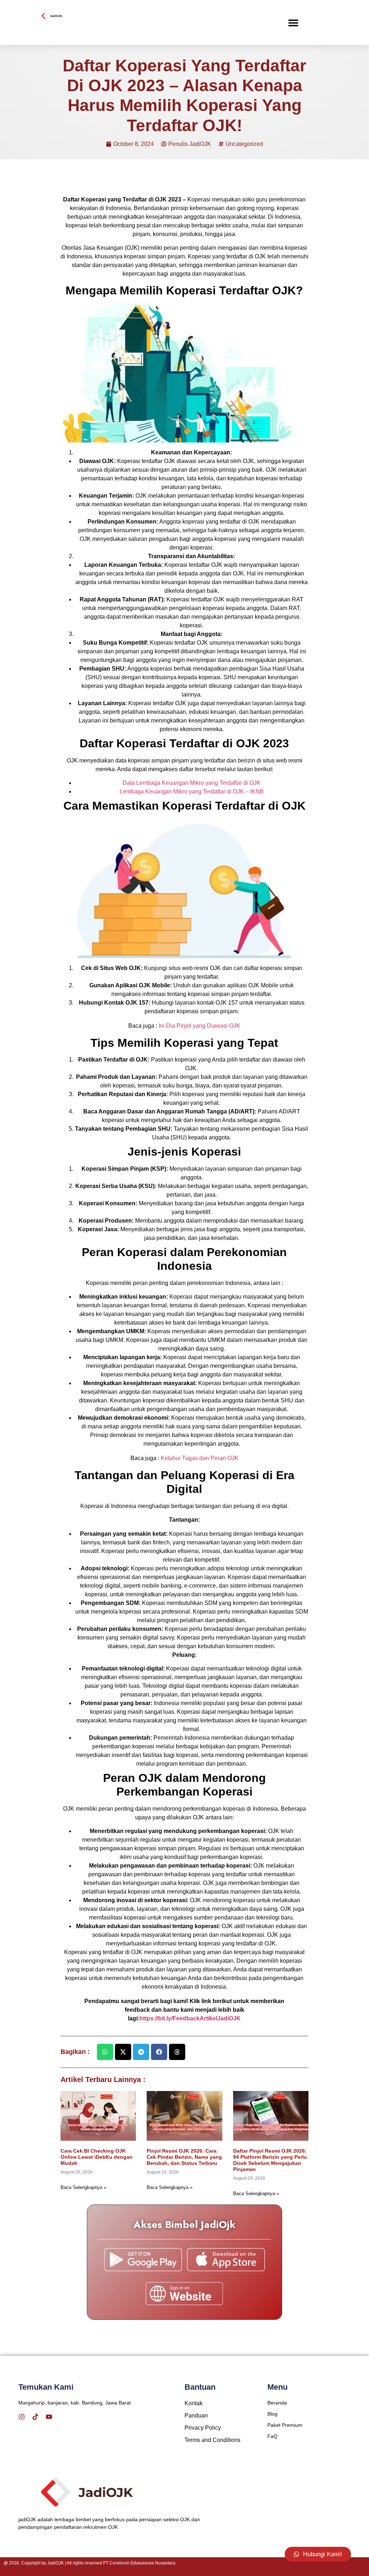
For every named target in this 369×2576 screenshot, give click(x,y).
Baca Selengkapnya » (83, 2187)
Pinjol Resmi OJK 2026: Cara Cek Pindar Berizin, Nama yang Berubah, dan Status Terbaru (184, 2157)
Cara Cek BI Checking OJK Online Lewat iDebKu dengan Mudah (97, 2157)
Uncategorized (244, 144)
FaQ (272, 2436)
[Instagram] (22, 2417)
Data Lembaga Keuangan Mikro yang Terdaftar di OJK (192, 783)
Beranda (277, 2403)
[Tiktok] (35, 2417)
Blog (272, 2414)
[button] (293, 23)
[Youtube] (49, 2417)
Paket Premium (285, 2425)
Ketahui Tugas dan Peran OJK (200, 1458)
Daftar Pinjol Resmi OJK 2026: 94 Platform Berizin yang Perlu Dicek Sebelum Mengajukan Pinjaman (270, 2160)
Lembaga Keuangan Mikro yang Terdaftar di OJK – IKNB (192, 791)
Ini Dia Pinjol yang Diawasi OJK (199, 1026)
